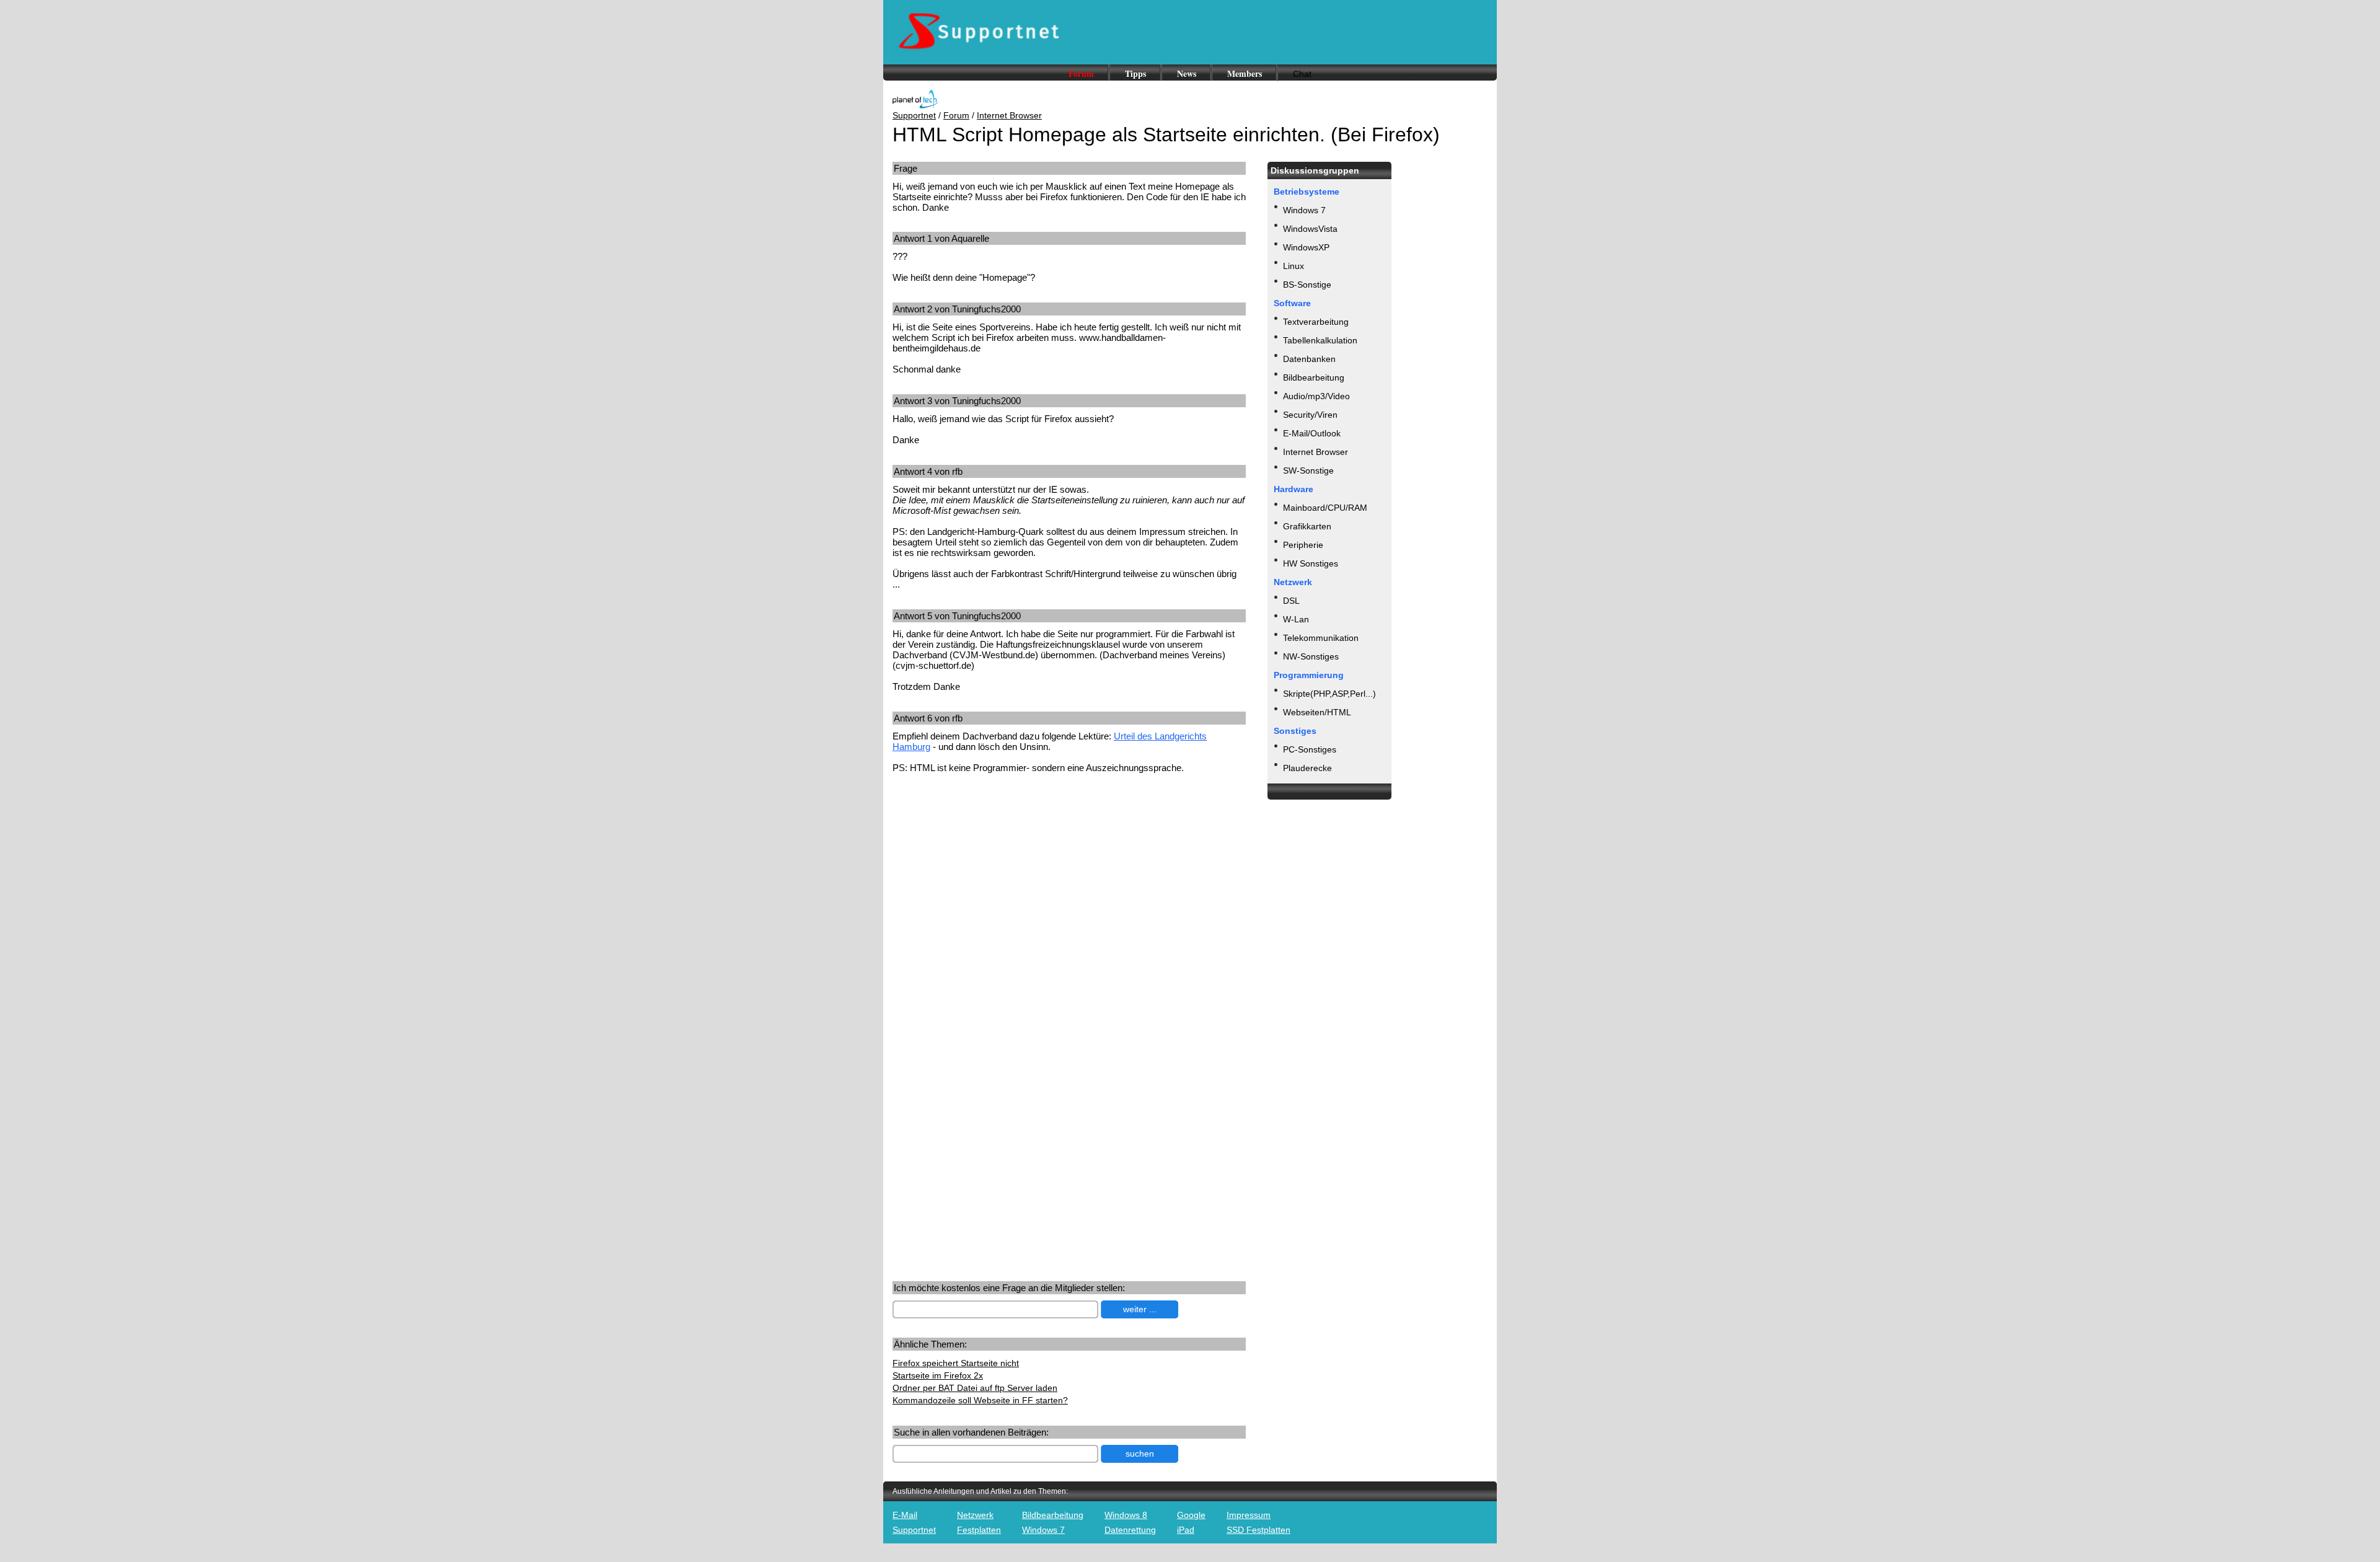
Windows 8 (1126, 1515)
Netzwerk (975, 1515)
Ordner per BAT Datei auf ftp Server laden (975, 1388)
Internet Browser (1009, 115)
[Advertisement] (997, 880)
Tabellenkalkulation (1320, 340)
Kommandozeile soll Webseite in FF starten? (980, 1400)
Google (1191, 1515)
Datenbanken (1309, 359)
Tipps (1135, 73)
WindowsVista (1310, 229)
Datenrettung (1130, 1530)
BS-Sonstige (1307, 285)
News (1187, 73)
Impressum (1249, 1515)
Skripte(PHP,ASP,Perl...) (1329, 694)
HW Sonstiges (1311, 563)
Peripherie (1303, 545)
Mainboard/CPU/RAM (1325, 508)
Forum (1081, 73)
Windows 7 (1304, 210)
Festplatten (979, 1530)
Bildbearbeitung (1314, 377)
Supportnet (914, 115)
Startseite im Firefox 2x (938, 1375)
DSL (1291, 601)
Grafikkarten (1307, 526)
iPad (1186, 1530)
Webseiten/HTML (1317, 712)
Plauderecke (1307, 768)
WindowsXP (1306, 247)
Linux (1294, 266)
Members (1245, 73)
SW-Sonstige (1308, 470)
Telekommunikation (1321, 638)
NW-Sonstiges (1311, 656)
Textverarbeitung (1316, 322)
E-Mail (905, 1515)
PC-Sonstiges (1310, 749)
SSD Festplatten (1258, 1530)
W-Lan (1296, 619)
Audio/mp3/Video (1316, 396)
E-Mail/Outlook (1312, 433)
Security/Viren (1310, 415)
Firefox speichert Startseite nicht (956, 1363)
